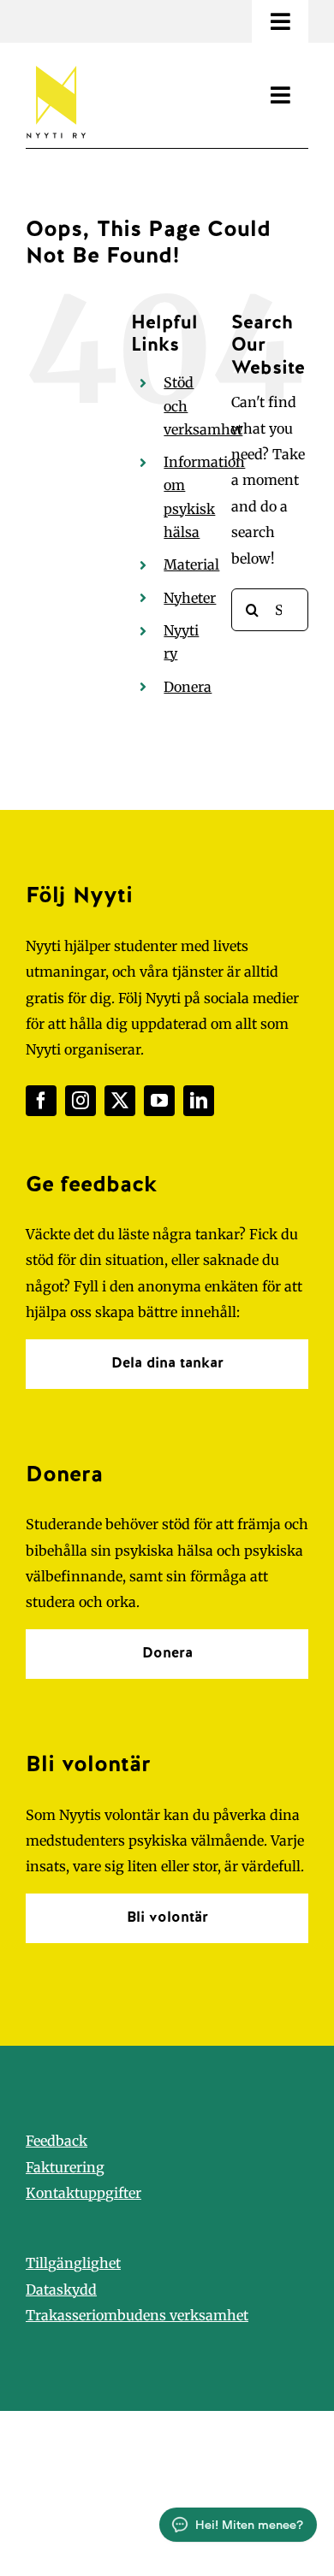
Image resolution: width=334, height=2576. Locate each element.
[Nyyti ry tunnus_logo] (56, 62)
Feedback (57, 2141)
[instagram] (81, 1101)
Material (191, 564)
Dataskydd (61, 2289)
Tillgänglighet (73, 2263)
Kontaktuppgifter (83, 2193)
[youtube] (159, 1101)
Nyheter (190, 598)
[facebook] (41, 1101)
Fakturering (65, 2167)
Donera (188, 687)
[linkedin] (199, 1101)
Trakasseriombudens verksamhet (137, 2315)
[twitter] (120, 1101)
